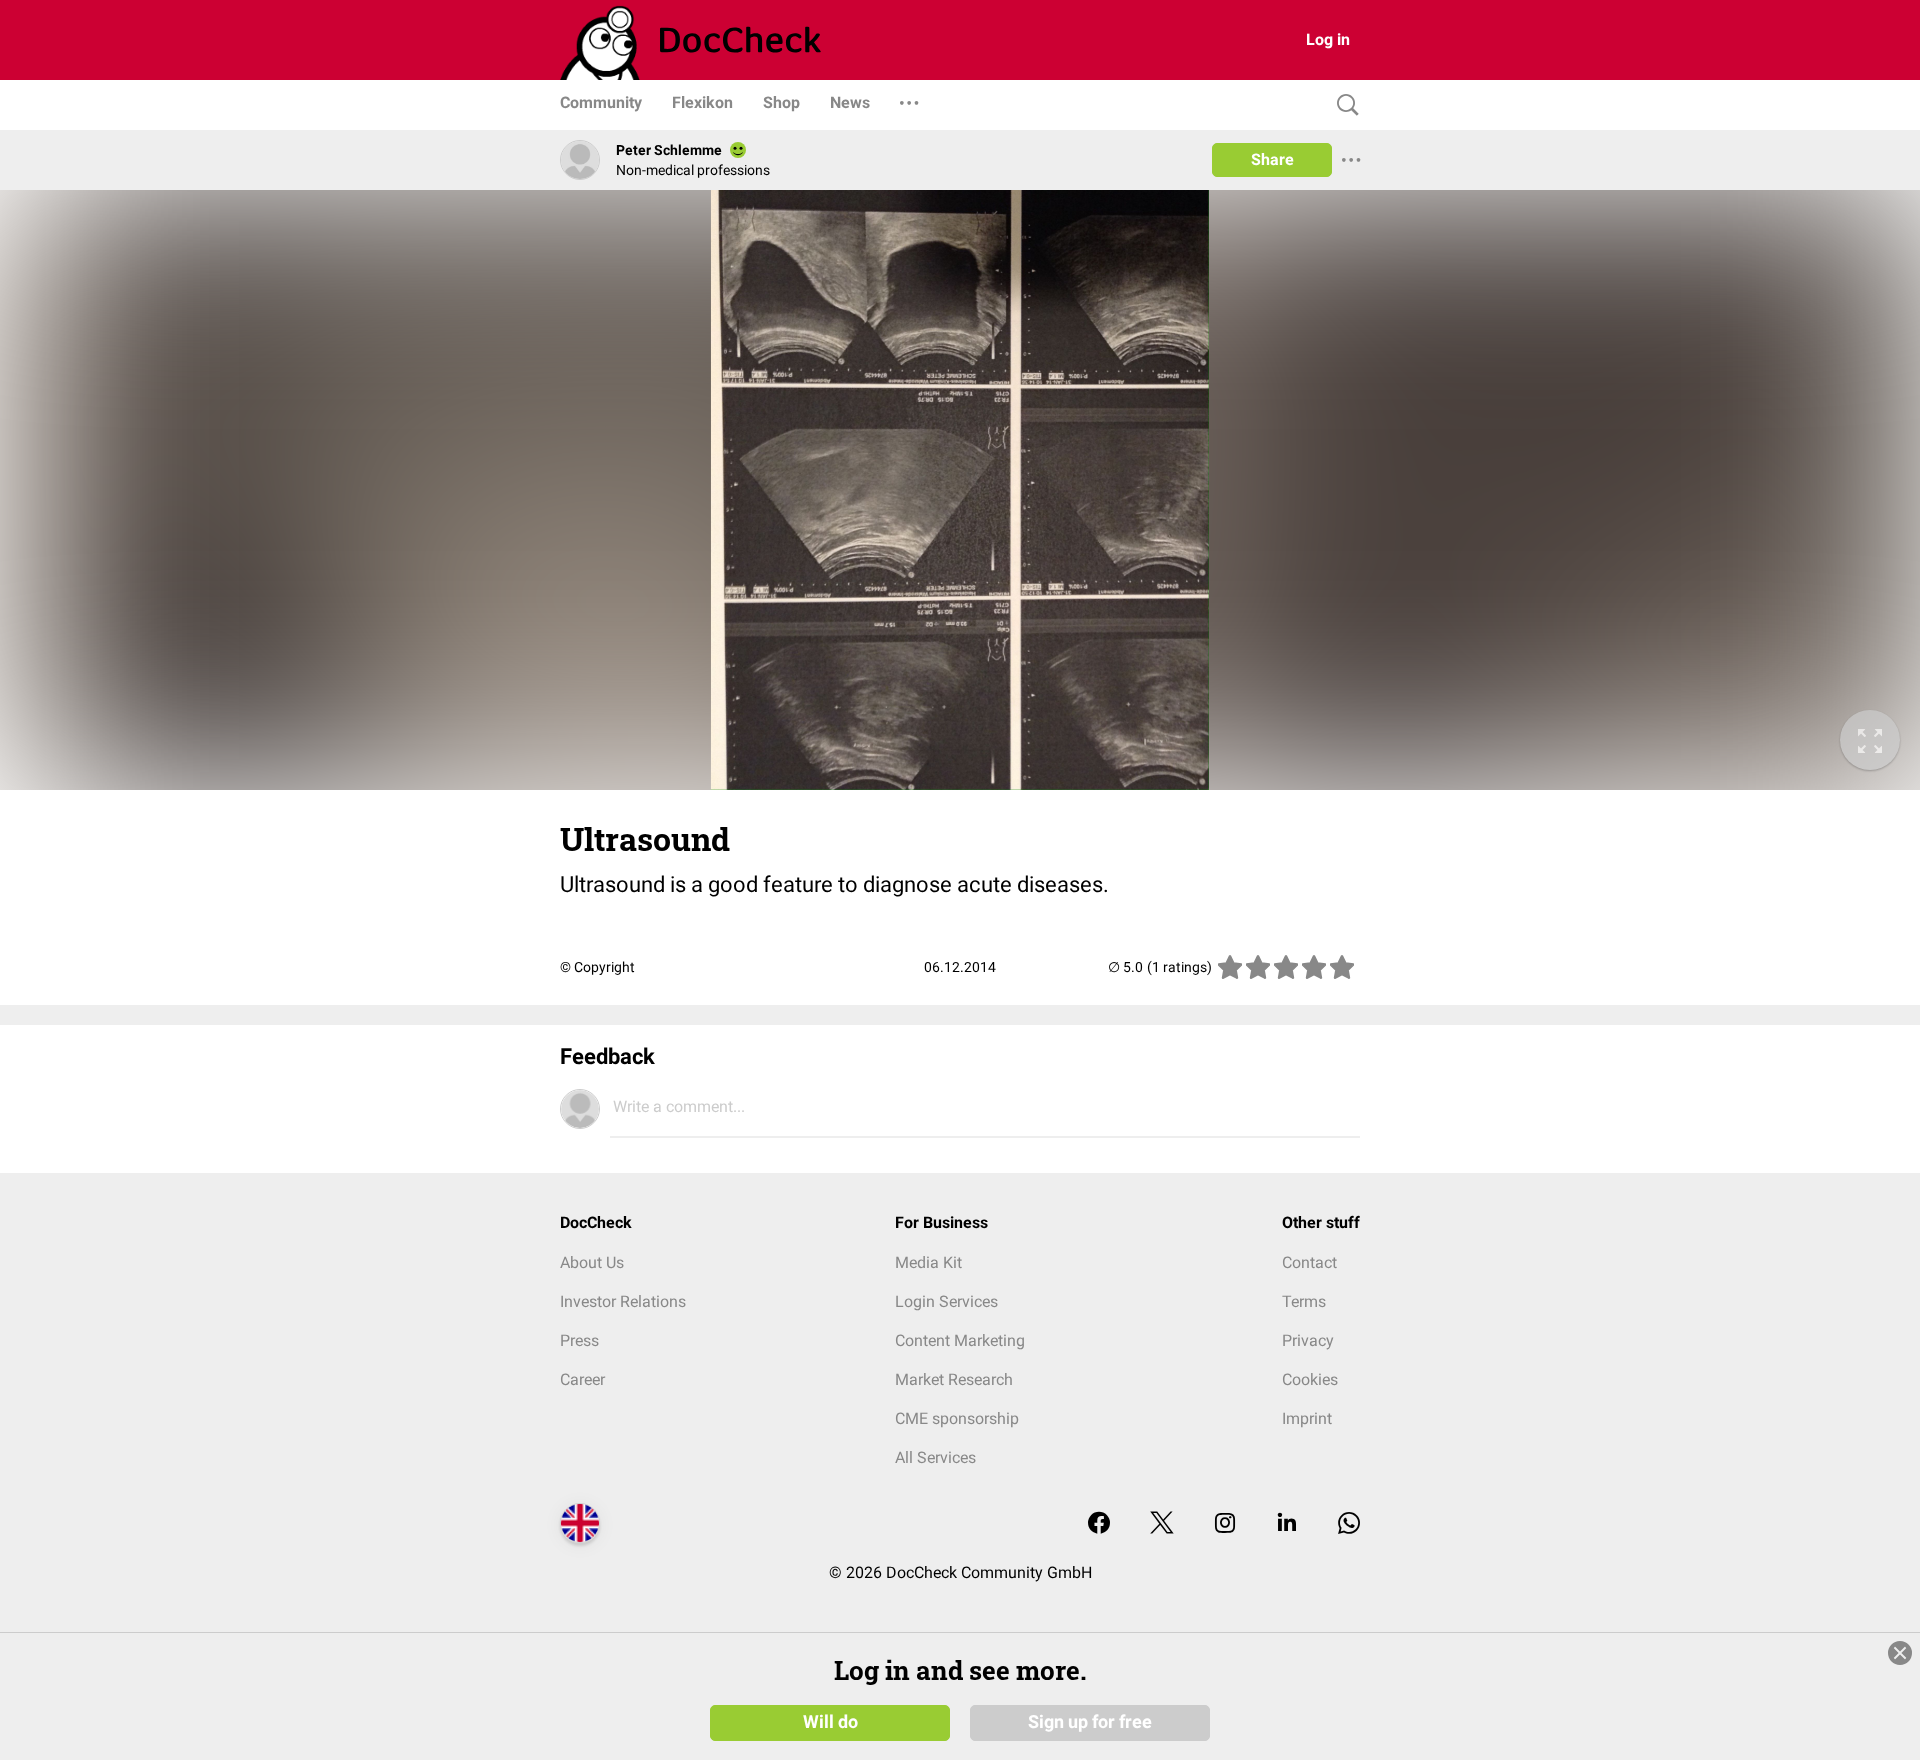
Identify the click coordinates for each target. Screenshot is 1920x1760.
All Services (935, 1457)
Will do (830, 1722)
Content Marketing (960, 1340)
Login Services (946, 1301)
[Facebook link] (1099, 1524)
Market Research (954, 1379)
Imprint (1307, 1418)
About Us (592, 1262)
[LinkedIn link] (1287, 1524)
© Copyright (597, 967)
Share (1272, 159)
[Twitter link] (1162, 1524)
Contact (1309, 1262)
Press (579, 1340)
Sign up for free (1090, 1722)
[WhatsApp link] (1349, 1524)
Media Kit (928, 1262)
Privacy (1308, 1340)
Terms (1304, 1301)
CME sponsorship (957, 1418)
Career (582, 1379)
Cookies (1310, 1379)
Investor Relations (623, 1301)
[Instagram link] (1225, 1524)
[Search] (1343, 105)
